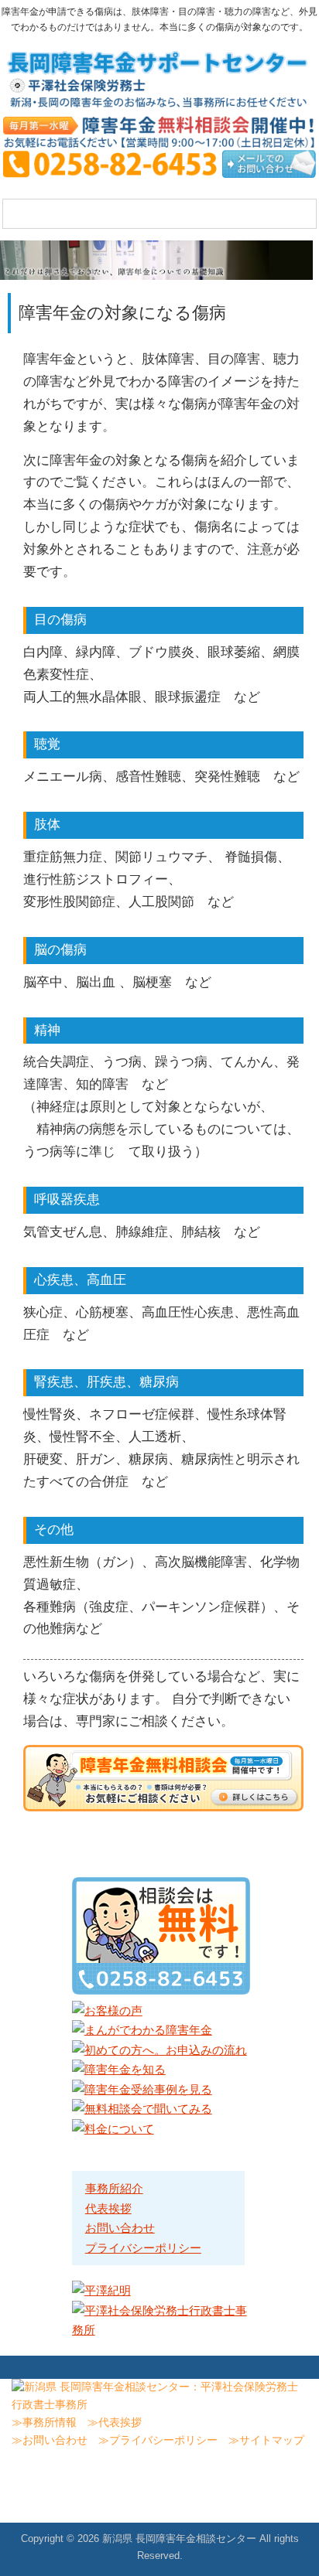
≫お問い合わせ (50, 2440)
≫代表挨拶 (115, 2423)
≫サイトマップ (266, 2440)
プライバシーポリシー (143, 2248)
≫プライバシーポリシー (158, 2440)
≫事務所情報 (44, 2423)
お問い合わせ (120, 2228)
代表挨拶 (108, 2208)
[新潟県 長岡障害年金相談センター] (159, 102)
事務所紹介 (114, 2188)
